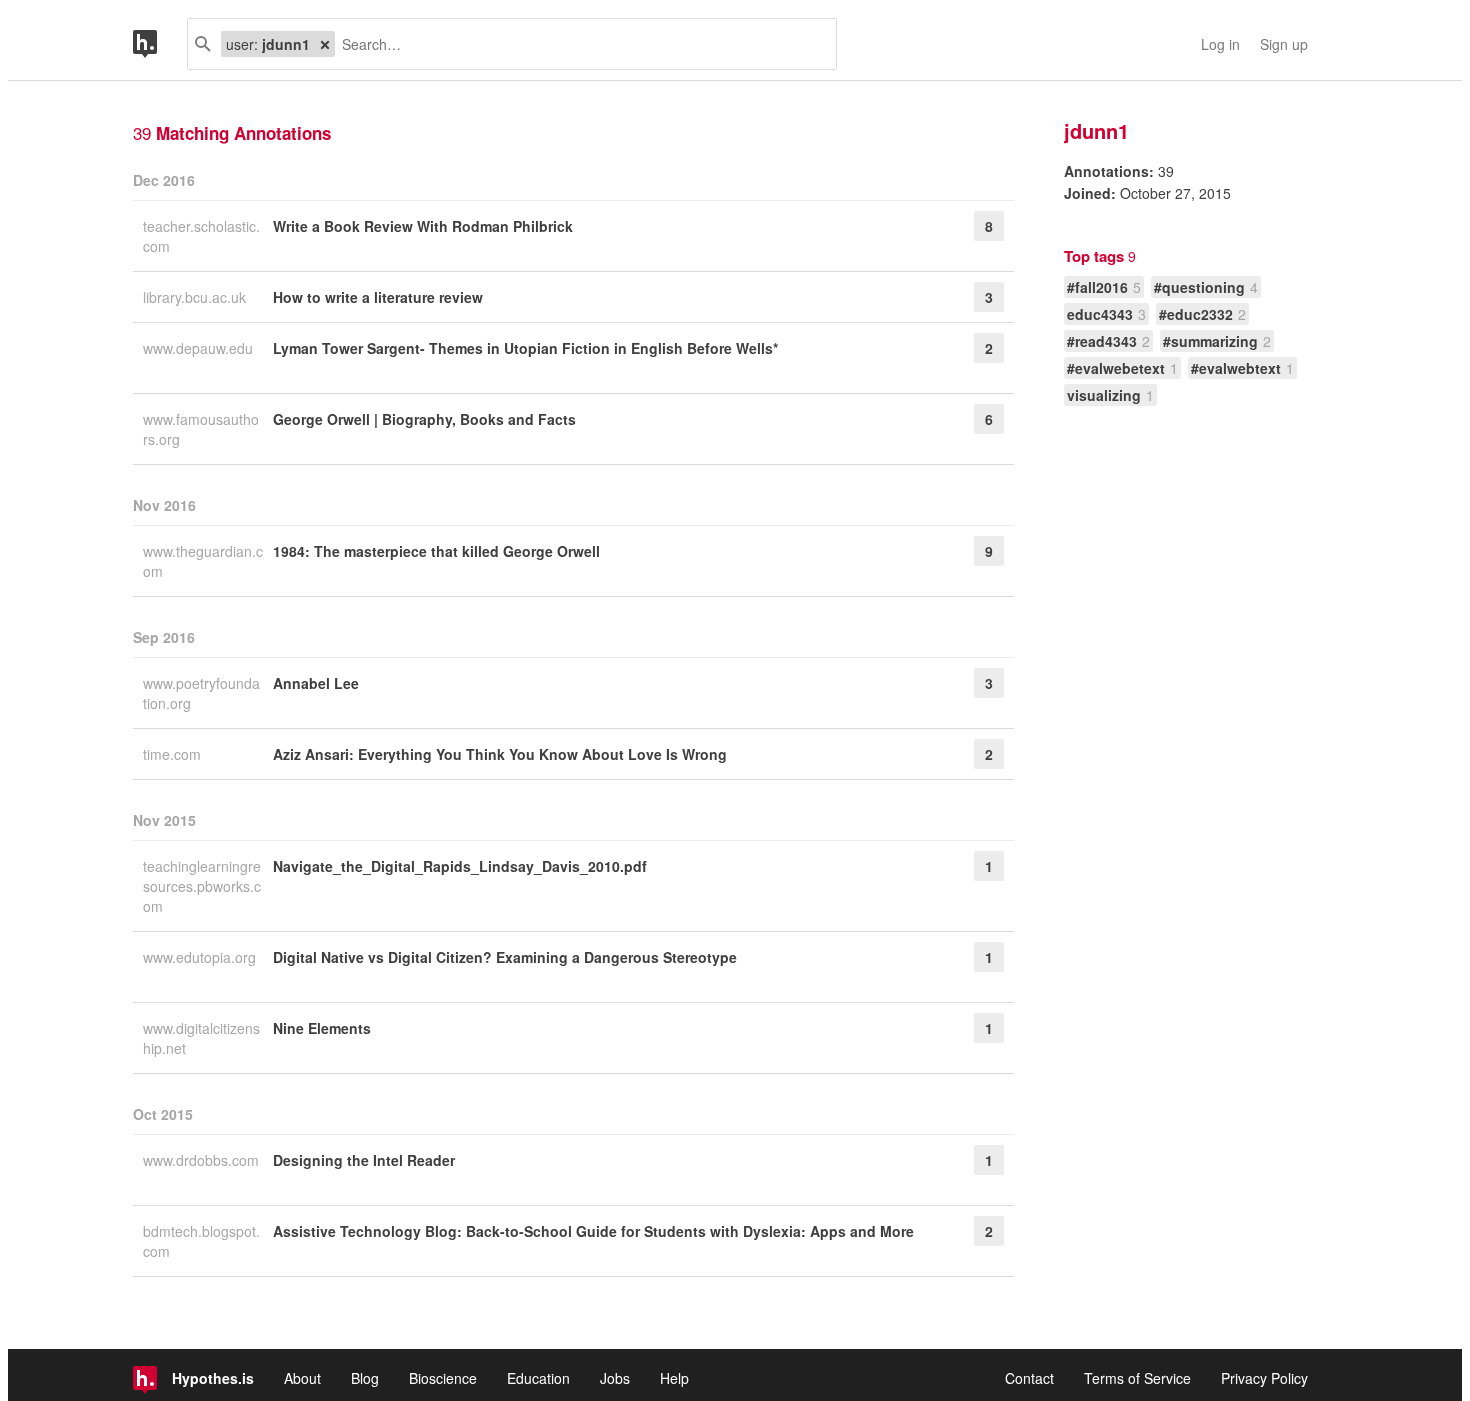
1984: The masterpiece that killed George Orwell (436, 551)
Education (538, 1378)
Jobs (615, 1378)
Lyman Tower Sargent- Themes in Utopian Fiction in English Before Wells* (525, 348)
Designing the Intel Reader (364, 1160)
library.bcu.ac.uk (196, 297)
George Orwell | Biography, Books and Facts (424, 419)
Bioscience (443, 1378)
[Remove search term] (325, 44)
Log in (1220, 44)
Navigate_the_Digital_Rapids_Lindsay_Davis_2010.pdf (460, 866)
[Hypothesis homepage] (160, 44)
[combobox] (578, 44)
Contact (1029, 1378)
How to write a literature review (378, 297)
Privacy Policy (1264, 1378)
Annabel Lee (316, 683)
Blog (365, 1378)
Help (674, 1378)
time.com (174, 754)
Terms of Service (1137, 1378)
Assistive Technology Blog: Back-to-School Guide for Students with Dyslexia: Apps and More (593, 1231)
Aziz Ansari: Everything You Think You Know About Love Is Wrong (500, 754)
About (302, 1378)
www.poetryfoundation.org (201, 693)
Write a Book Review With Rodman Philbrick (423, 226)
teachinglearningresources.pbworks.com (202, 886)
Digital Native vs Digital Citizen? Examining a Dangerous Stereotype (505, 957)
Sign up (1284, 44)
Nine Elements (322, 1028)
